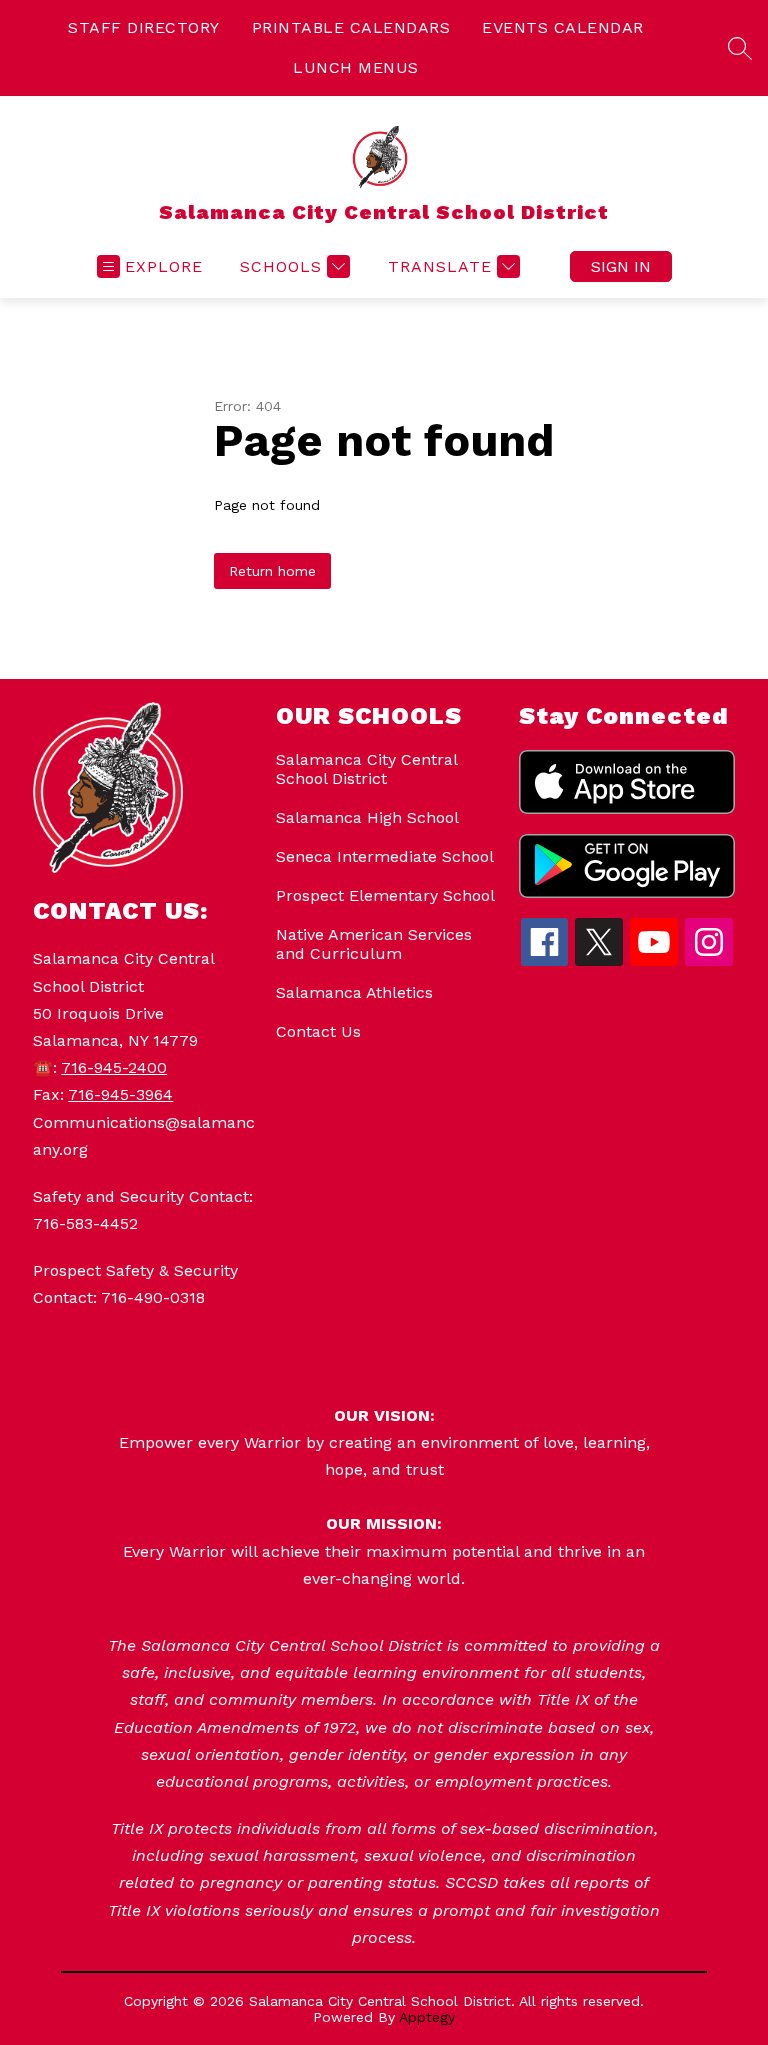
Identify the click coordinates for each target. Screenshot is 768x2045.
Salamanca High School (367, 817)
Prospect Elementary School (385, 895)
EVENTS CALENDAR (563, 27)
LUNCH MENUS (356, 67)
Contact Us (318, 1031)
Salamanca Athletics (354, 992)
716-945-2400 (114, 1067)
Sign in (621, 266)
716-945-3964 (120, 1094)
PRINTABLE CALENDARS (351, 27)
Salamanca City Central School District (366, 769)
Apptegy (427, 2017)
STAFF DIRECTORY (144, 27)
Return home (272, 571)
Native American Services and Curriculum (374, 944)
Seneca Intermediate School (385, 856)
